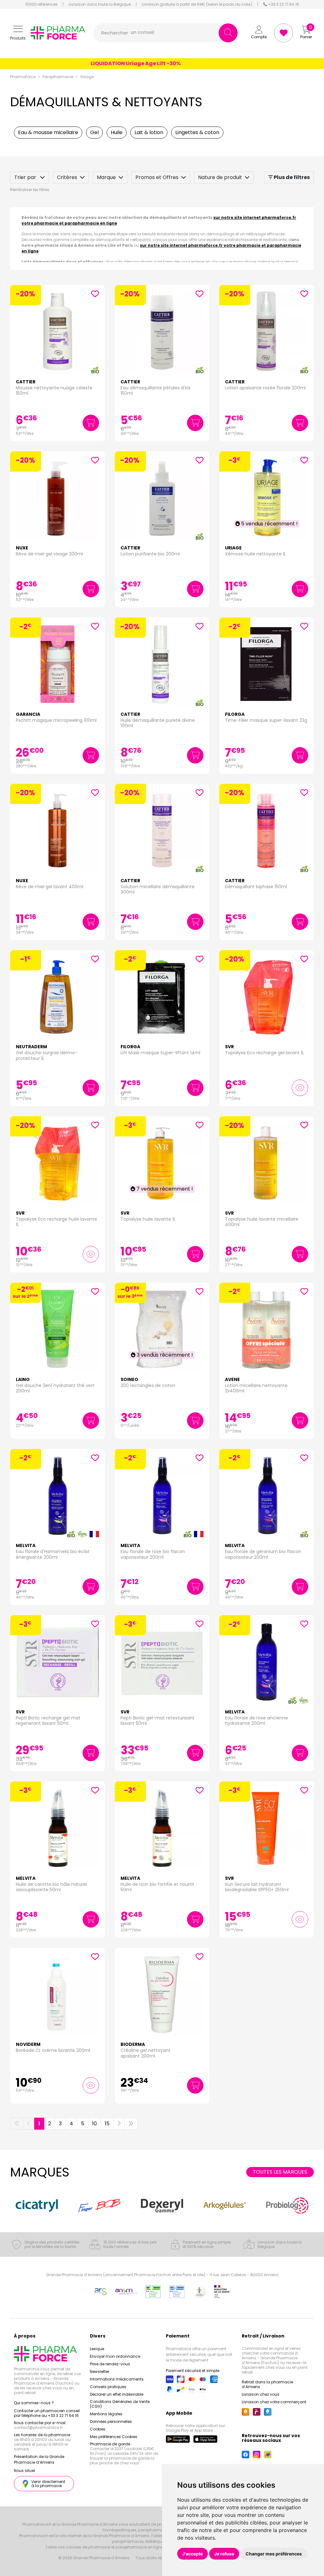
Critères (67, 177)
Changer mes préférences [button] (274, 2554)
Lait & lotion (149, 132)
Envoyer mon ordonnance (115, 2356)
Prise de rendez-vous (110, 2364)
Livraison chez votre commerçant (274, 2402)
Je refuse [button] (224, 2554)
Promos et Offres (157, 177)
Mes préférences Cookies (114, 2437)
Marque (106, 177)
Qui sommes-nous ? (34, 2403)
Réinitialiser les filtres (30, 190)
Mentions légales (106, 2414)
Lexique (97, 2349)
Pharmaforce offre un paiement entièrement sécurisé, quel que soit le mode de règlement (199, 2354)
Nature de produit (220, 177)
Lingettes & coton (197, 132)
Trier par (26, 177)
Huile (117, 132)
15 (107, 2124)
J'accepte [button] (193, 2554)
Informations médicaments (117, 2379)
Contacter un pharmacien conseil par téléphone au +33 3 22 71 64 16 (47, 2413)
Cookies (98, 2429)
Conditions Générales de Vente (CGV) (120, 2404)
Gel (94, 132)
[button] (18, 33)
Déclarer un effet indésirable (117, 2394)
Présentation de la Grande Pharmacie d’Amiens (39, 2459)
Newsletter (100, 2372)
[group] (37, 2205)
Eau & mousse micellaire (48, 132)
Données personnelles (111, 2421)
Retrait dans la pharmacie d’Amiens (267, 2384)
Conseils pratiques (108, 2387)
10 (94, 2124)
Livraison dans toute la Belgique (100, 4)
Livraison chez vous (261, 2394)
